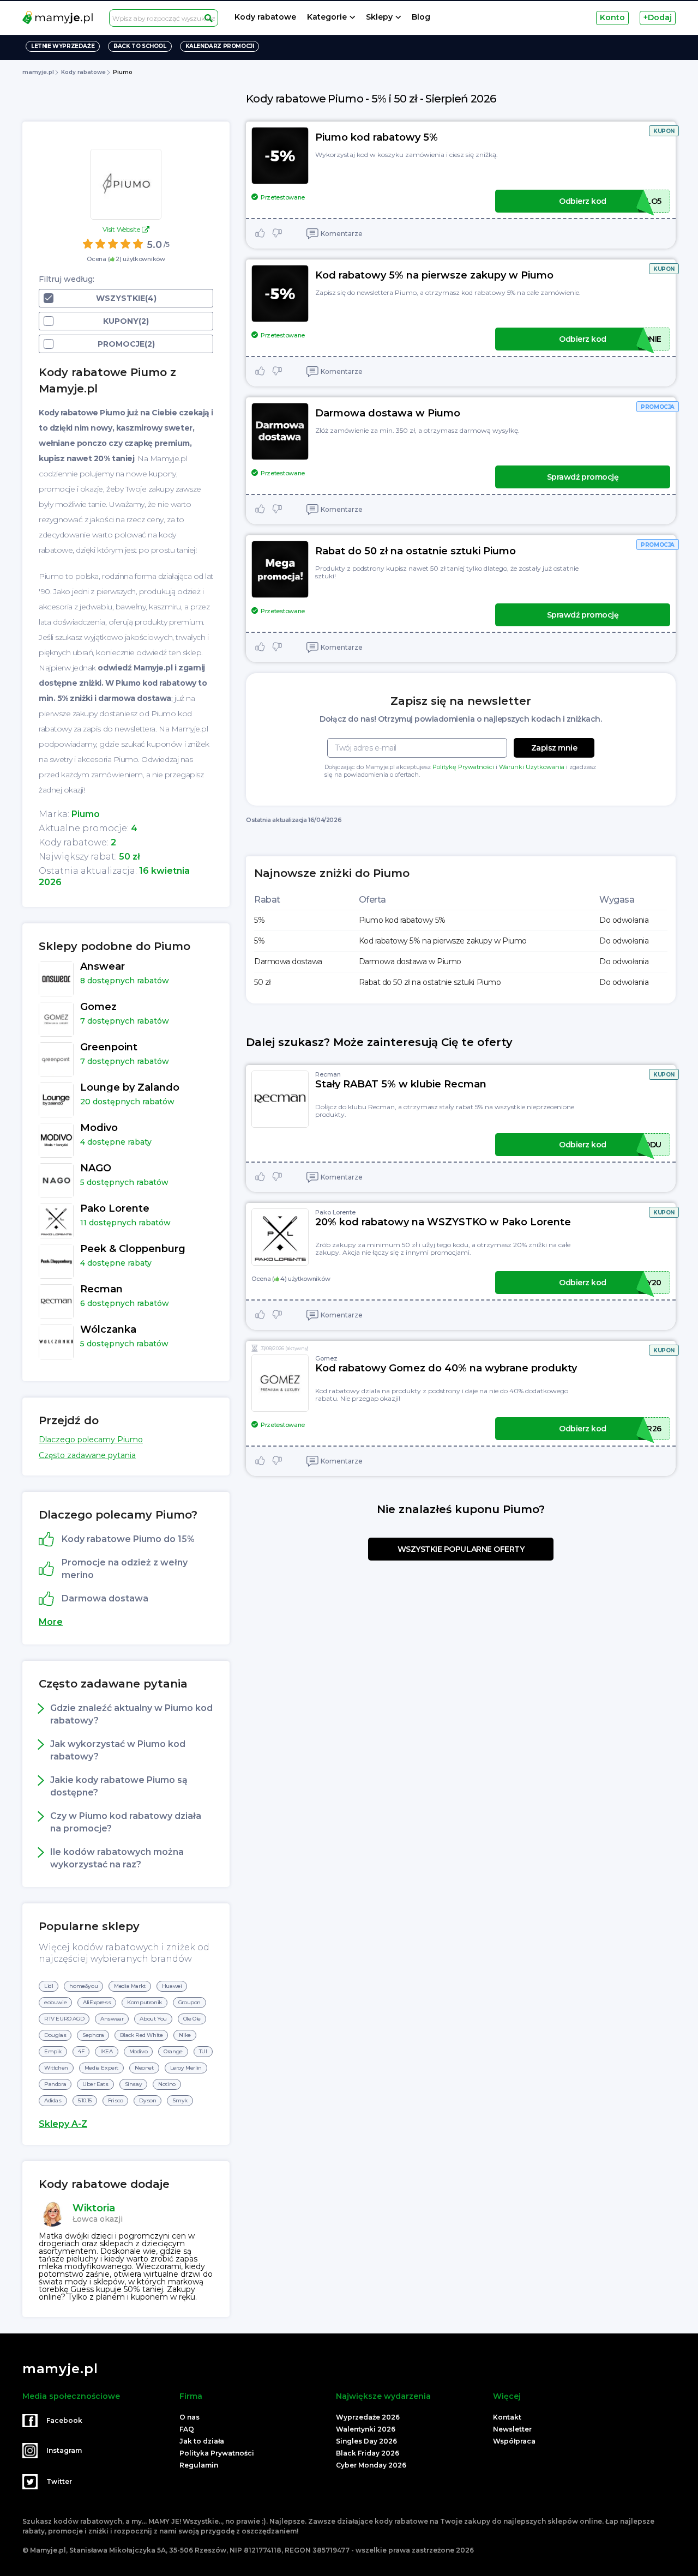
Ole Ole (192, 2019)
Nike (185, 2035)
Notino (167, 2084)
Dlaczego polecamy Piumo (91, 1440)
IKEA (106, 2051)
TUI (203, 2051)
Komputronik (145, 2002)
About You (153, 2019)
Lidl (49, 1986)
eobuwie (55, 2002)
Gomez (326, 1358)
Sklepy (379, 17)
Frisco (116, 2100)
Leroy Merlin (186, 2068)
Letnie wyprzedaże (63, 46)
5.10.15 (85, 2100)
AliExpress (97, 2002)
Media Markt (130, 1986)
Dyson (148, 2100)
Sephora (93, 2035)
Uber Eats (95, 2084)
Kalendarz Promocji (220, 46)
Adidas (53, 2100)
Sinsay (134, 2084)
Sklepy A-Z (63, 2124)
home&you (83, 1986)
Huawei (172, 1986)
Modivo (139, 2051)
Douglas (55, 2035)
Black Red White (141, 2035)
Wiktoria (94, 2208)
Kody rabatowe (265, 17)
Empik (53, 2051)
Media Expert (101, 2068)
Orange (173, 2051)
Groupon (189, 2002)
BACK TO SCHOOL (140, 46)
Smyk (180, 2100)
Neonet (144, 2068)
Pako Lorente (335, 1212)
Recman (328, 1074)
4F (81, 2051)
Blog (421, 17)
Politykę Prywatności (463, 767)
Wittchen (56, 2068)
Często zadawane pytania (87, 1455)
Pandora (55, 2084)
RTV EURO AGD (64, 2019)
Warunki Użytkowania (532, 767)
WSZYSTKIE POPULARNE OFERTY (461, 1549)
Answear (112, 2019)
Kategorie (327, 17)
